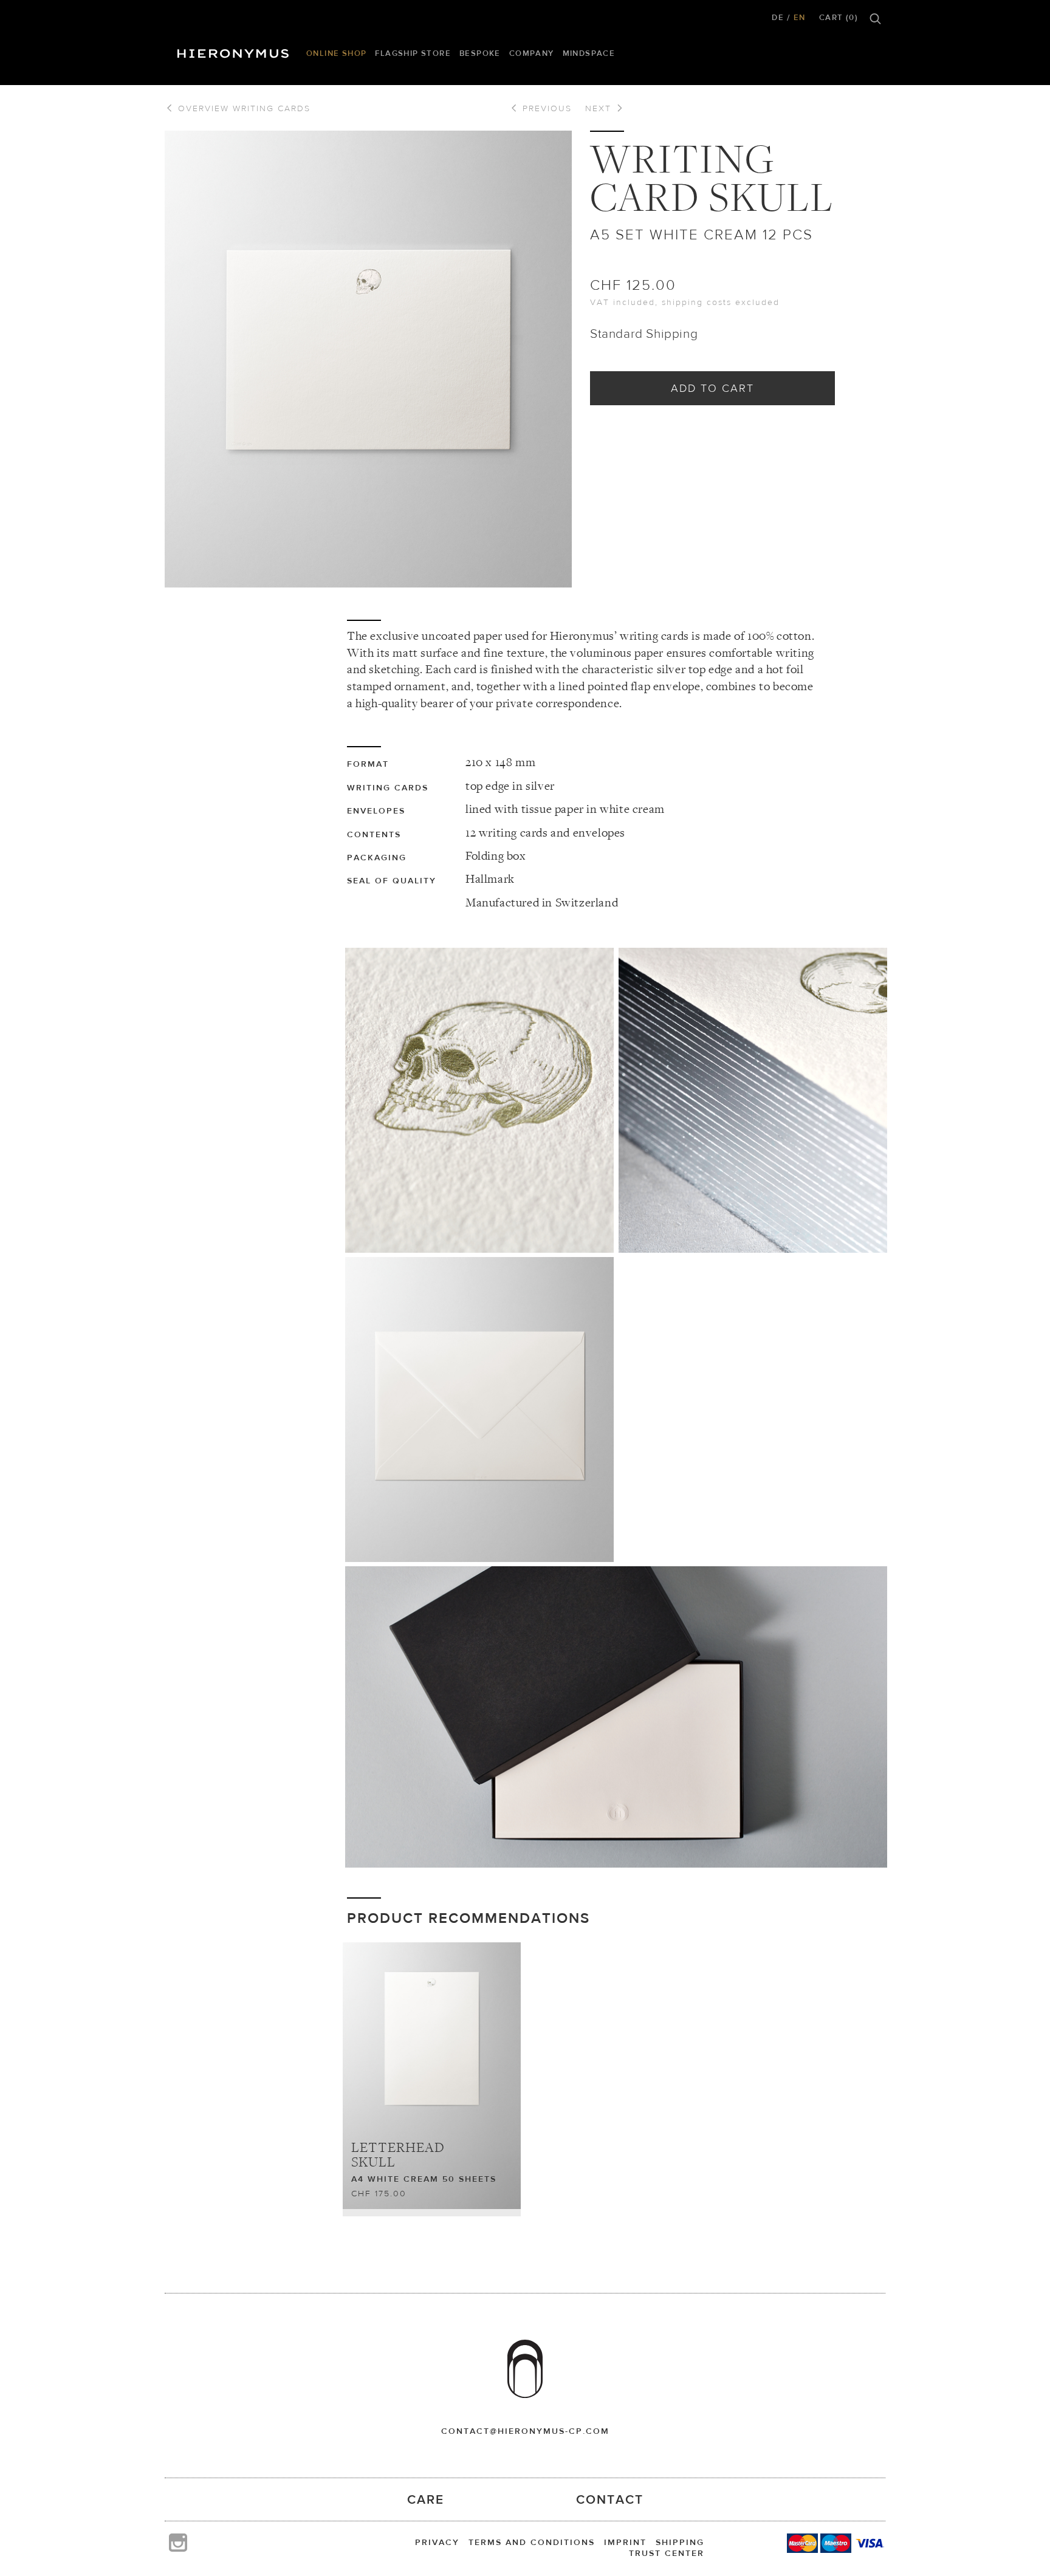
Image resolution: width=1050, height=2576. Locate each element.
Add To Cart (712, 388)
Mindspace (589, 53)
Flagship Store (413, 53)
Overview (242, 108)
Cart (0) (839, 17)
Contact (610, 2499)
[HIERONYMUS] (235, 50)
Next (600, 108)
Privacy (437, 2542)
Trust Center (667, 2553)
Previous (545, 108)
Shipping (680, 2542)
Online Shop (336, 53)
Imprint (625, 2542)
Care (426, 2499)
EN (800, 17)
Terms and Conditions (532, 2542)
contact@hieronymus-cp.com (525, 2431)
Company (532, 53)
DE (778, 17)
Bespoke (480, 53)
